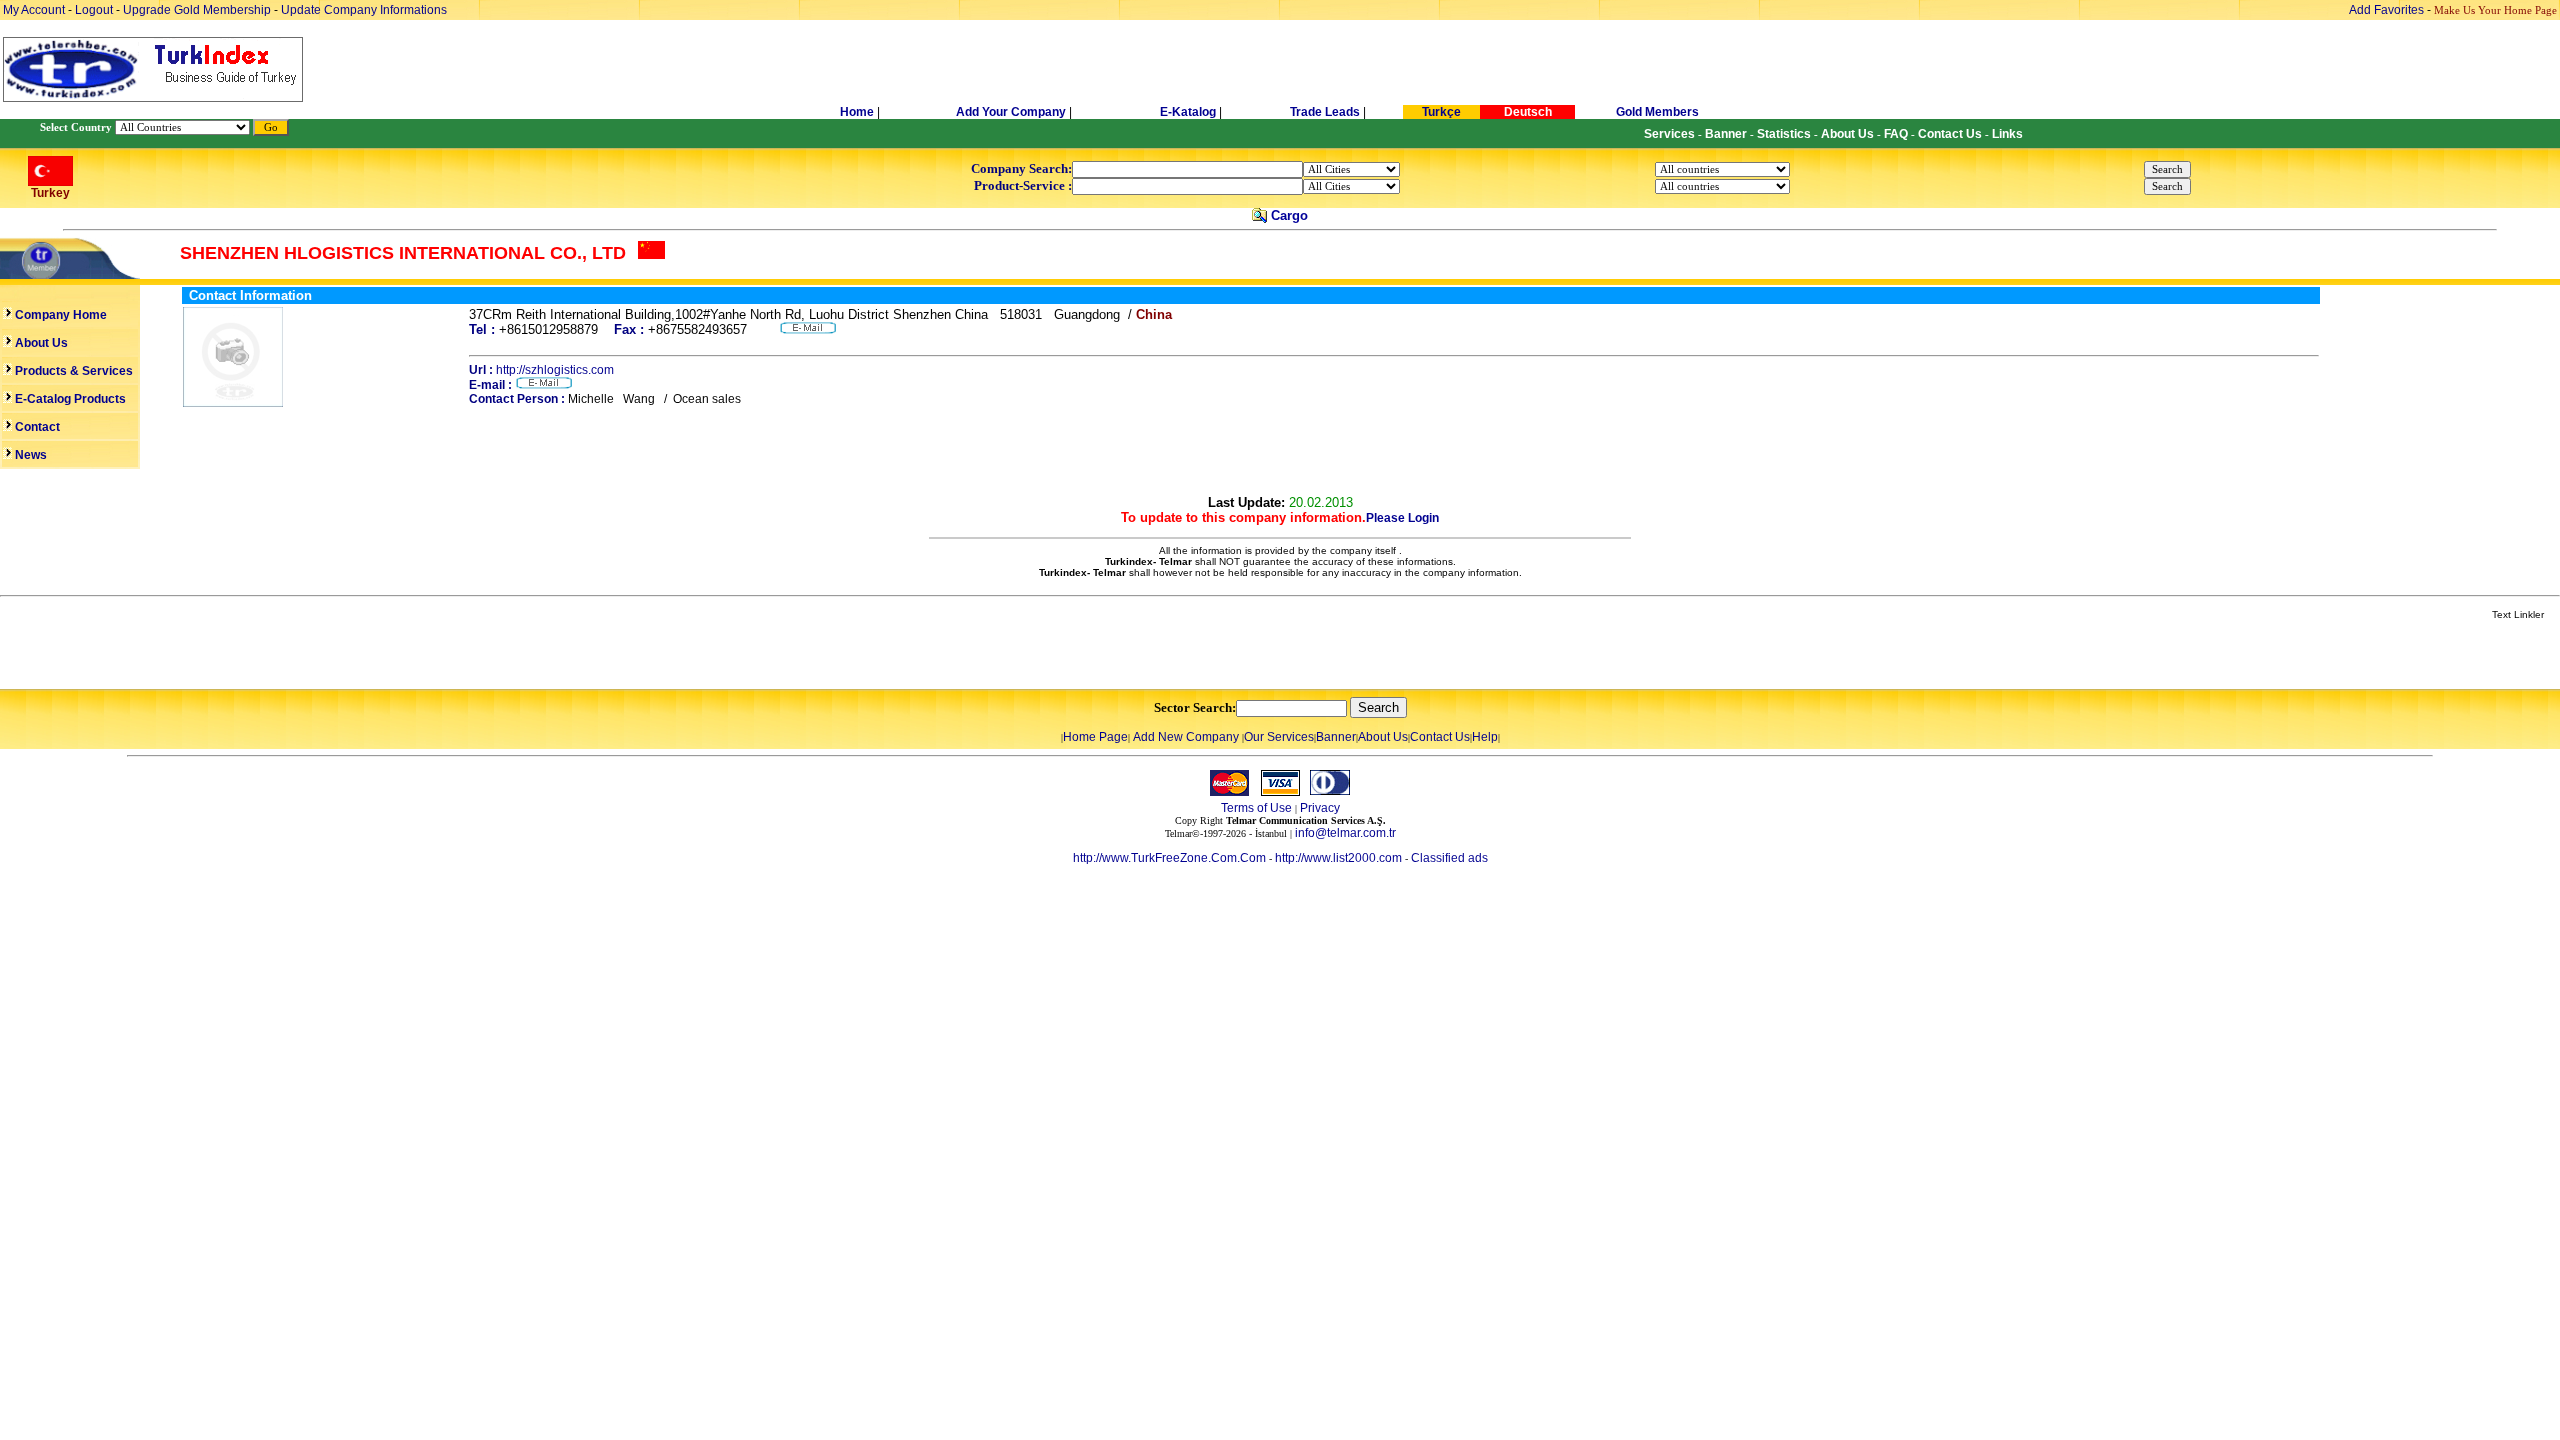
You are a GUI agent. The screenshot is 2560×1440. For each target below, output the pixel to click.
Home (858, 112)
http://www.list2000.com (1338, 858)
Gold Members (1657, 112)
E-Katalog (1188, 112)
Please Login (1402, 518)
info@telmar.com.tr (1345, 833)
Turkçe (1441, 112)
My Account (35, 10)
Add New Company (1186, 737)
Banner (1336, 737)
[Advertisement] (237, 656)
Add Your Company (1012, 112)
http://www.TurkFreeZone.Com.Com (1169, 858)
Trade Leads (1325, 112)
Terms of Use (1256, 808)
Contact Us (1440, 737)
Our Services (1279, 737)
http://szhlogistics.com (555, 370)
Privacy (1320, 808)
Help (1485, 737)
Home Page (1095, 737)
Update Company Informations (364, 10)
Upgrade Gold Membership (198, 10)
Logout (94, 10)
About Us (1383, 737)
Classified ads (1449, 858)
